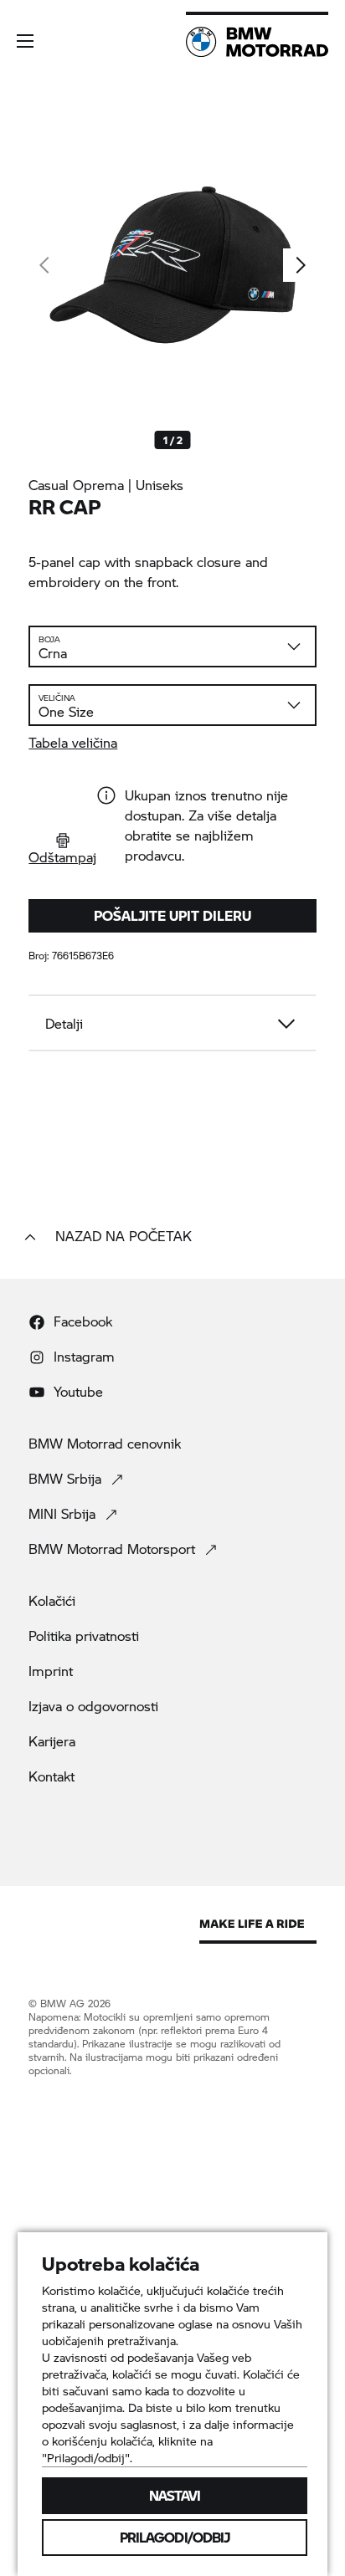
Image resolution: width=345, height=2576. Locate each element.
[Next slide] (300, 265)
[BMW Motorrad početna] (257, 42)
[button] (25, 41)
